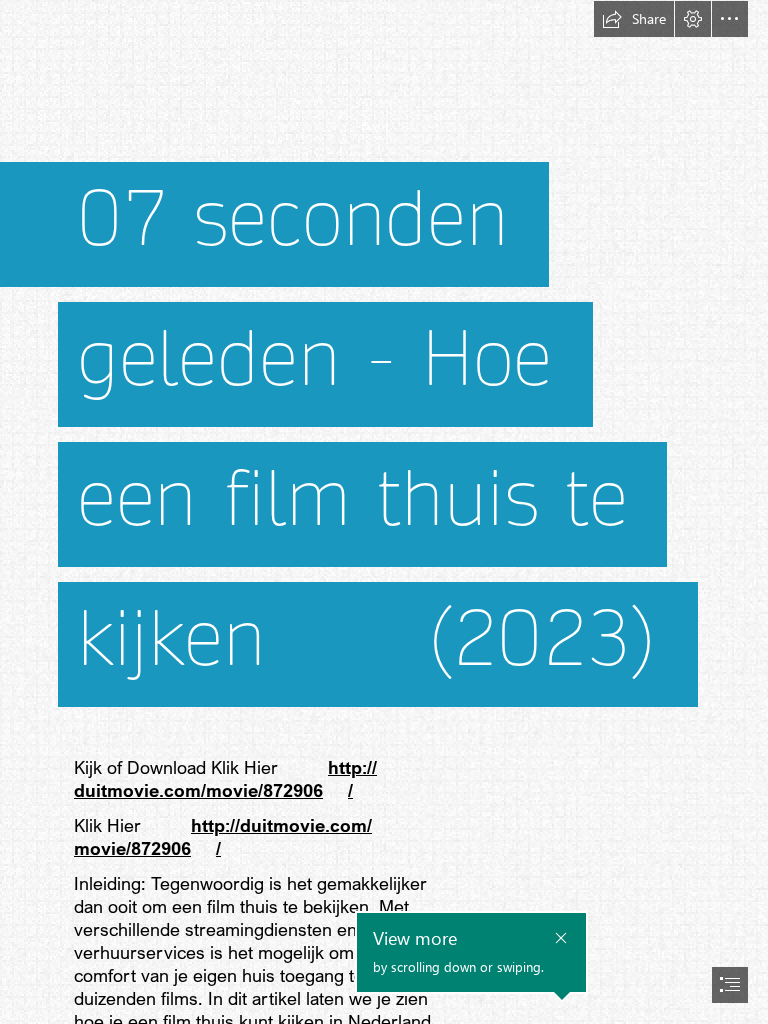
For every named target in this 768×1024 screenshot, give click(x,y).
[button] (634, 19)
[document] (384, 512)
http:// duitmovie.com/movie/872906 (225, 778)
